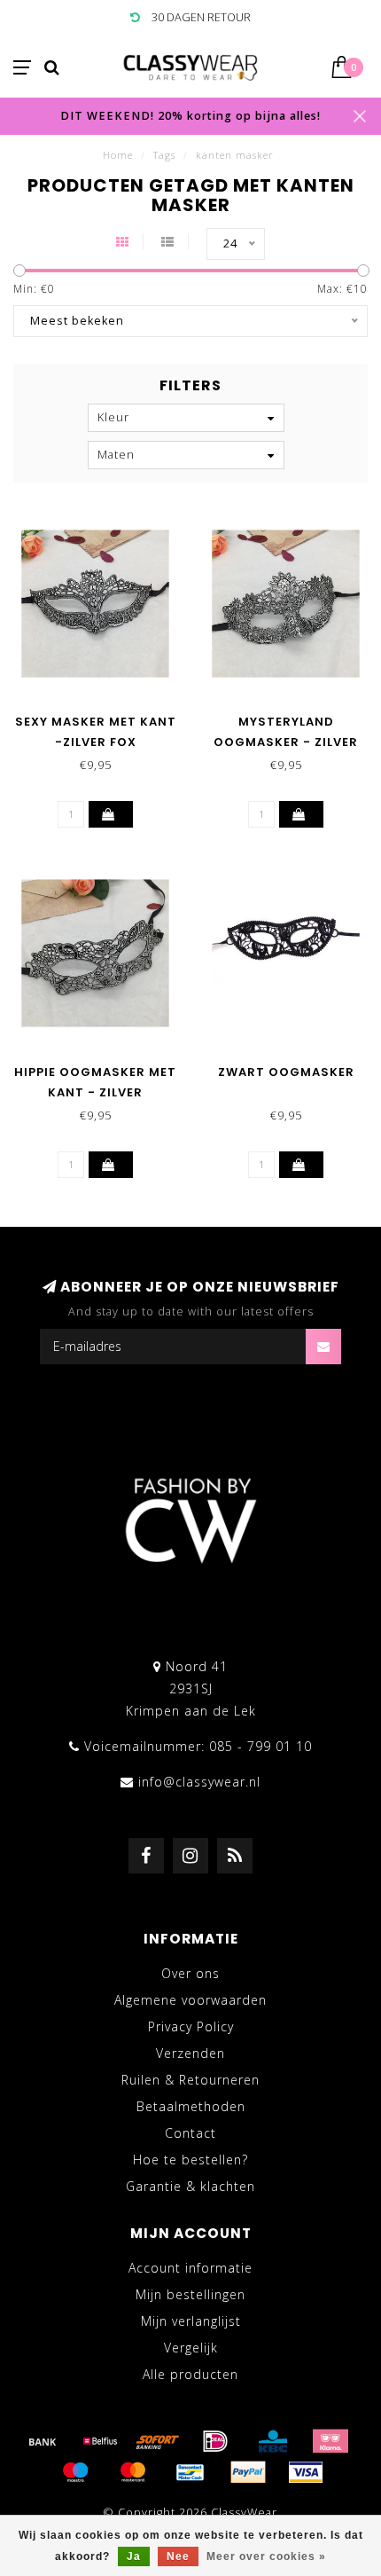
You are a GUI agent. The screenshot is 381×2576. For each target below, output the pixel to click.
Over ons (190, 1973)
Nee (178, 2556)
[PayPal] (248, 2472)
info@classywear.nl (199, 1782)
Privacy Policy (191, 2026)
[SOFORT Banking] (158, 2441)
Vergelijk (191, 2348)
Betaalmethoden (191, 2106)
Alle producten (190, 2374)
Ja (134, 2556)
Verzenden (190, 2053)
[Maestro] (75, 2472)
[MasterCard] (133, 2472)
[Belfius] (100, 2441)
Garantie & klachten (190, 2186)
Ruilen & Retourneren (190, 2080)
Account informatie (190, 2268)
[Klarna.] (330, 2441)
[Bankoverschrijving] (43, 2441)
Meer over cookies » (266, 2556)
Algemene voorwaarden (190, 2000)
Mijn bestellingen (190, 2294)
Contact (190, 2133)
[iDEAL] (215, 2441)
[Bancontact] (190, 2472)
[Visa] (306, 2472)
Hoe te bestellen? (190, 2160)
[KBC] (273, 2441)
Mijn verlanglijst (191, 2321)
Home (118, 155)
